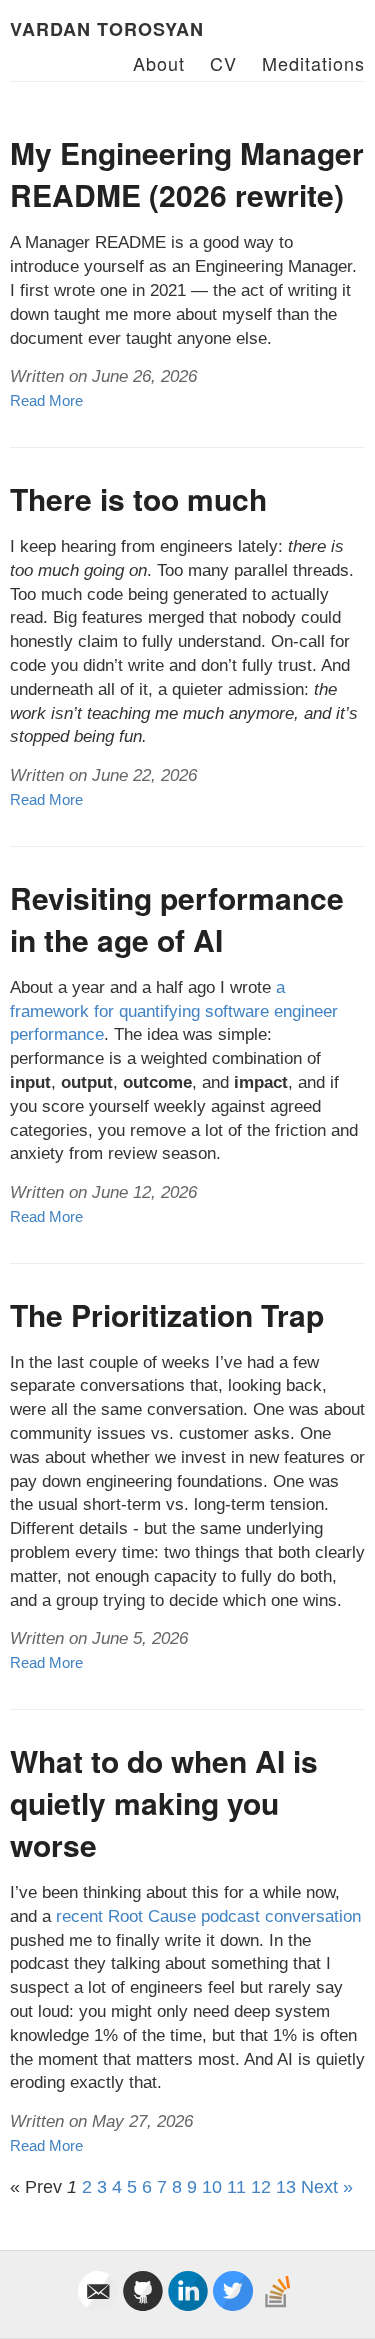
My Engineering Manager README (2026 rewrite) (187, 173)
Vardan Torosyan (107, 29)
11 (236, 2187)
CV (223, 63)
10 (212, 2187)
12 (261, 2187)
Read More (46, 400)
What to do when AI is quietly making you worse (164, 1802)
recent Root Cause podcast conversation (208, 1916)
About (159, 63)
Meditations (313, 63)
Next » (327, 2187)
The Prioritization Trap (167, 1314)
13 (286, 2187)
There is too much (138, 498)
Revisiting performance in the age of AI (177, 918)
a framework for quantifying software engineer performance (174, 1011)
